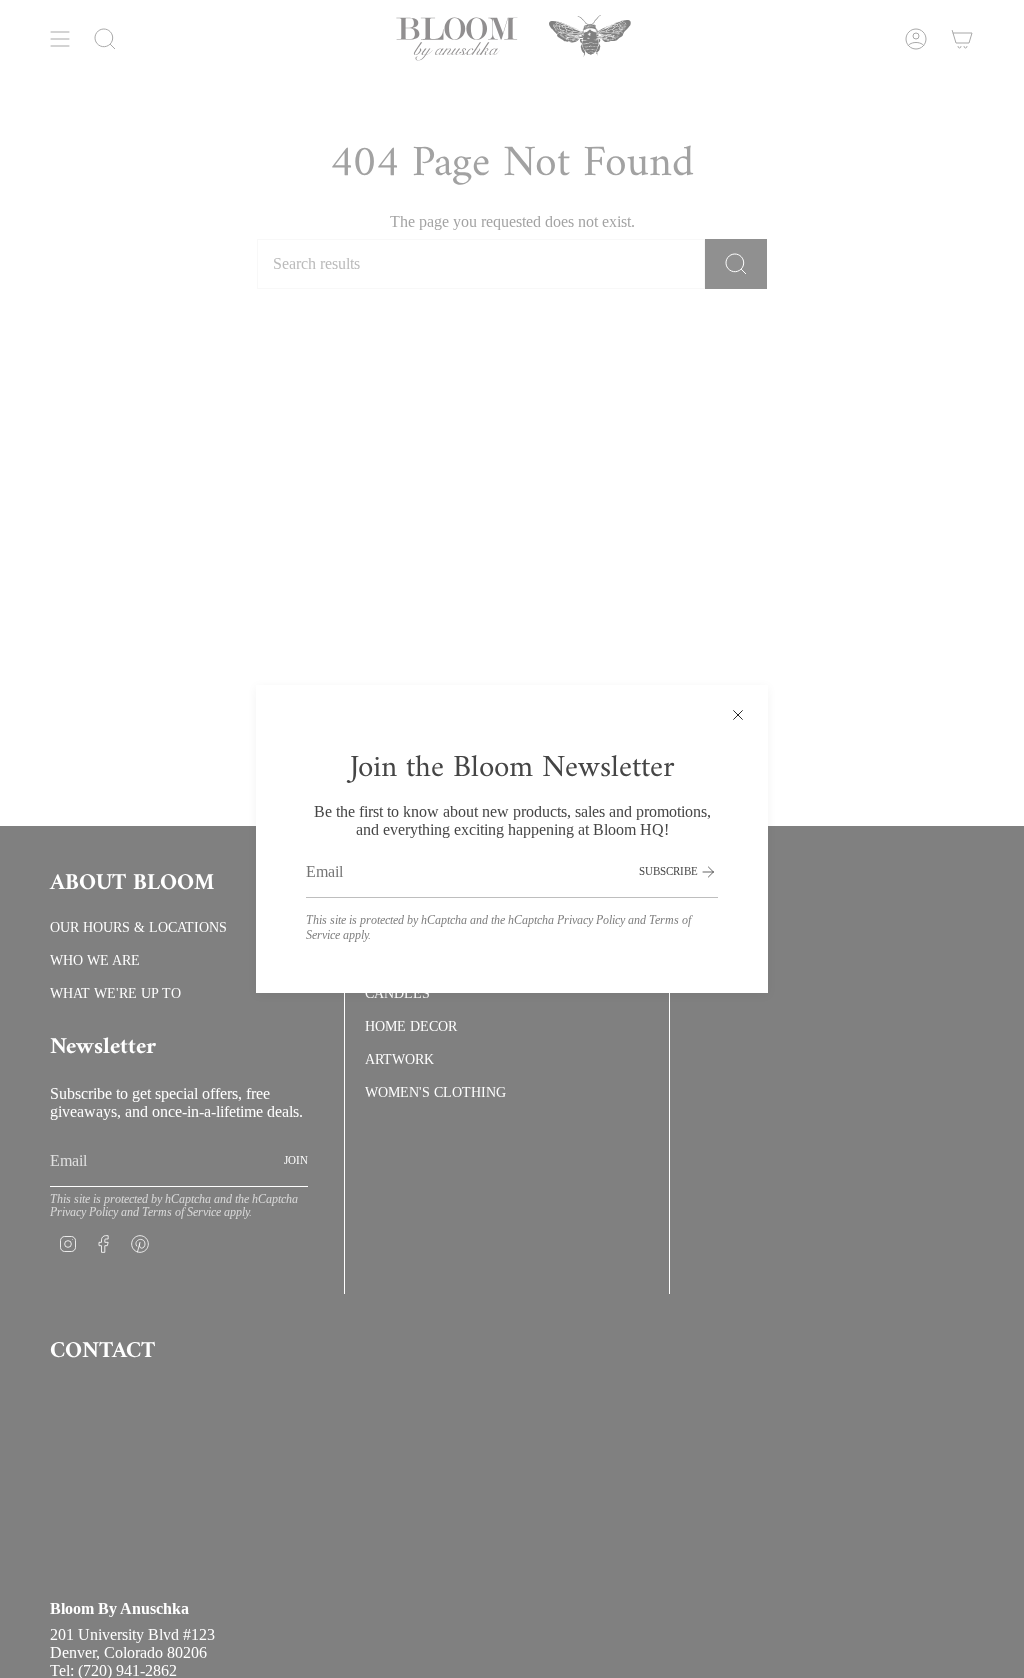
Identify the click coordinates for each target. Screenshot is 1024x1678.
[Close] (738, 715)
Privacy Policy (591, 920)
